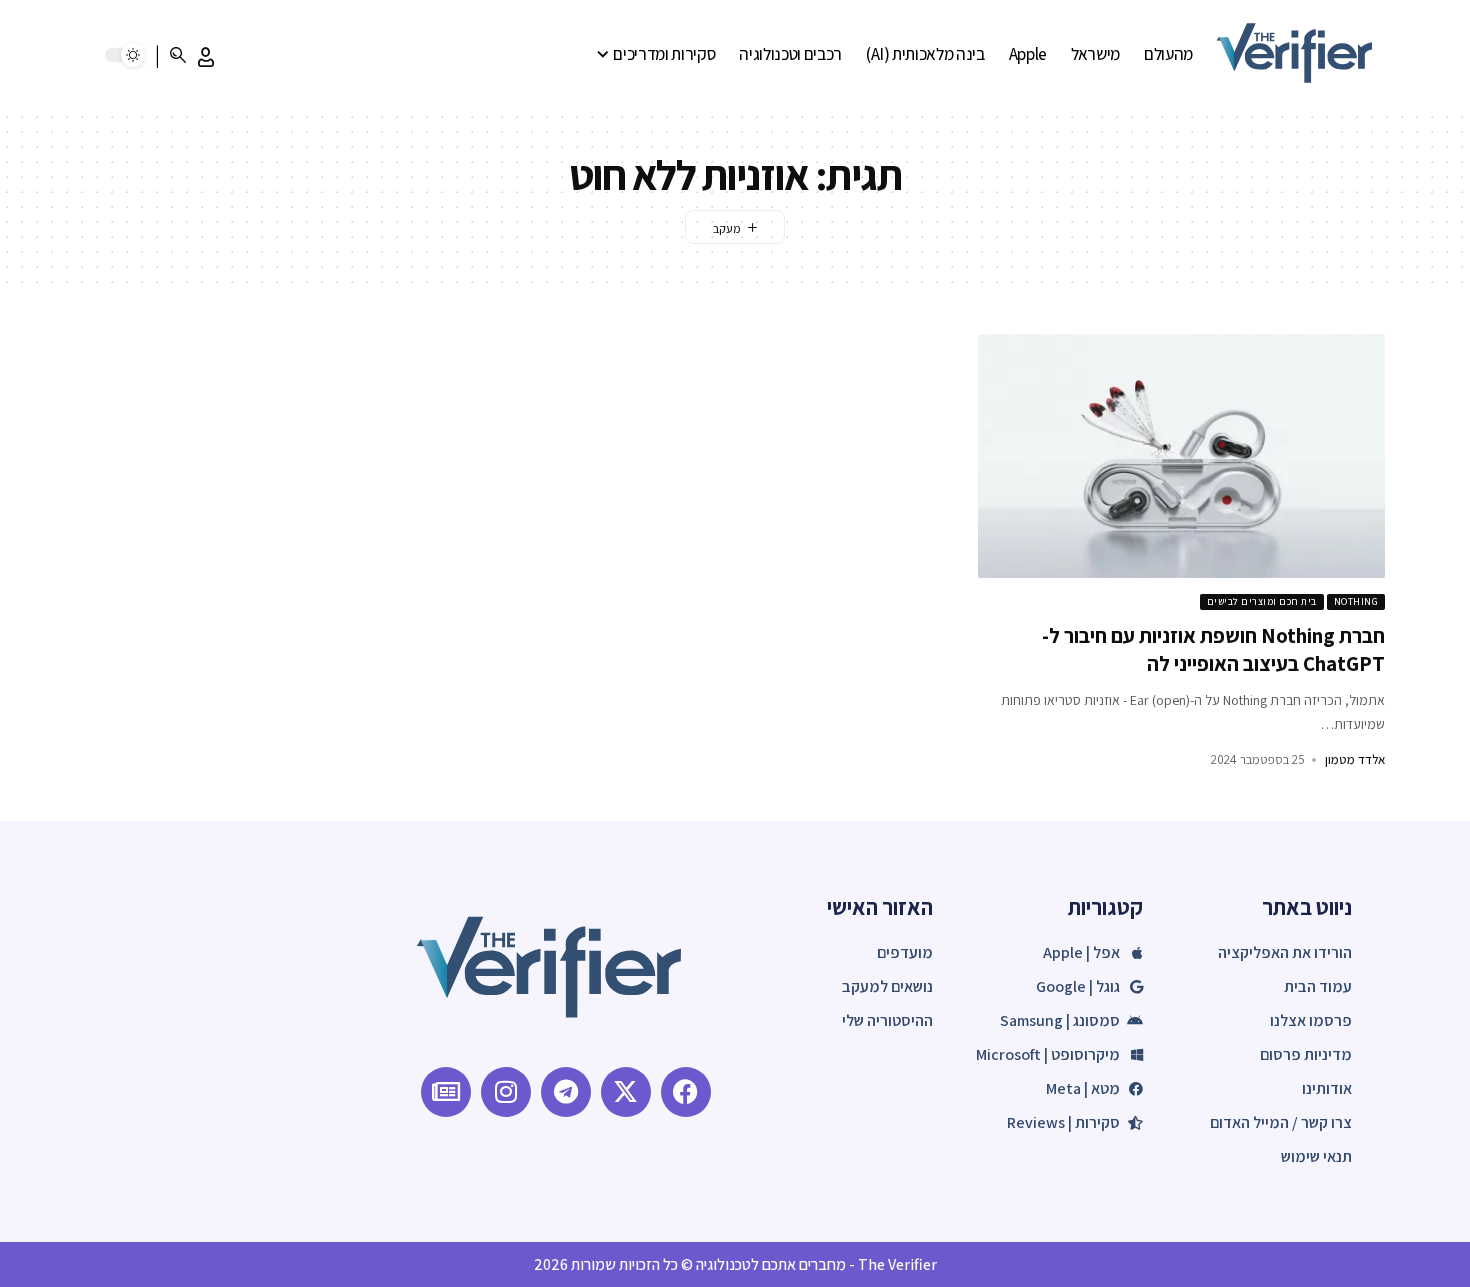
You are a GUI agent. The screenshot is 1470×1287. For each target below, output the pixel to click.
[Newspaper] (446, 1092)
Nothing (1356, 601)
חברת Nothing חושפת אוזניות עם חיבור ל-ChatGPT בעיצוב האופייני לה (1213, 649)
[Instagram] (506, 1092)
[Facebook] (686, 1092)
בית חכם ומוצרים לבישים (1262, 601)
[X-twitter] (626, 1092)
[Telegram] (566, 1092)
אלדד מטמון (1355, 759)
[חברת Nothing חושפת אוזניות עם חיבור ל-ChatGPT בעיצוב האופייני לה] (1181, 456)
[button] (206, 57)
